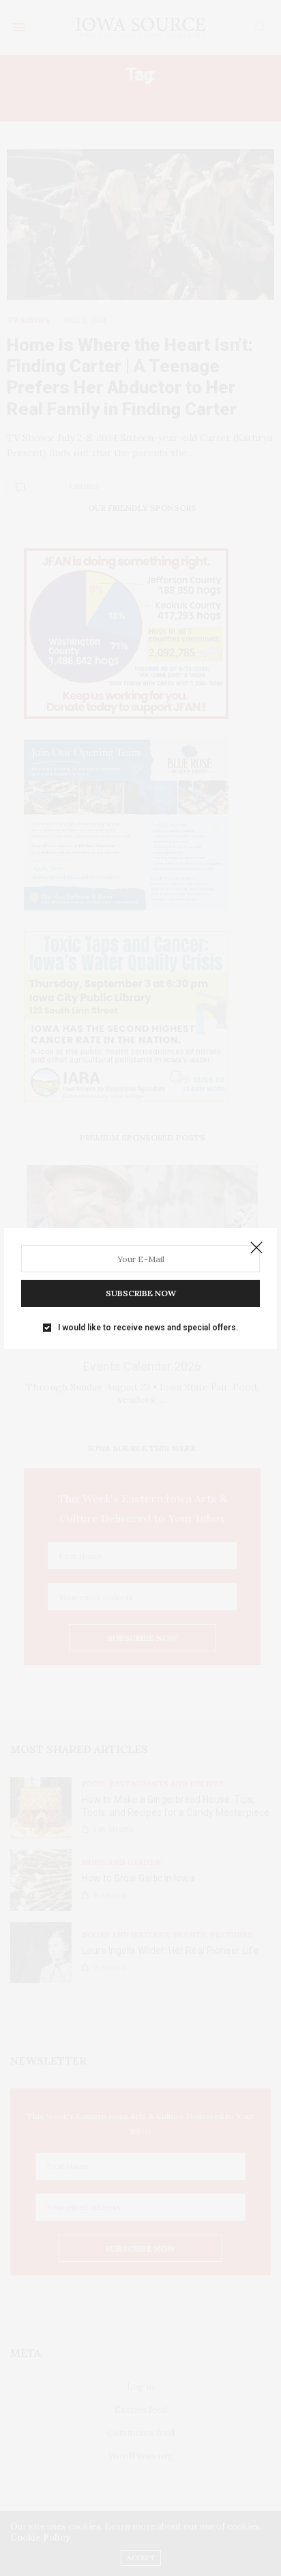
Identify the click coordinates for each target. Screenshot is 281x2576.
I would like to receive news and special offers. (148, 1328)
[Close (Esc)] (256, 1248)
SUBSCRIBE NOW (141, 1293)
